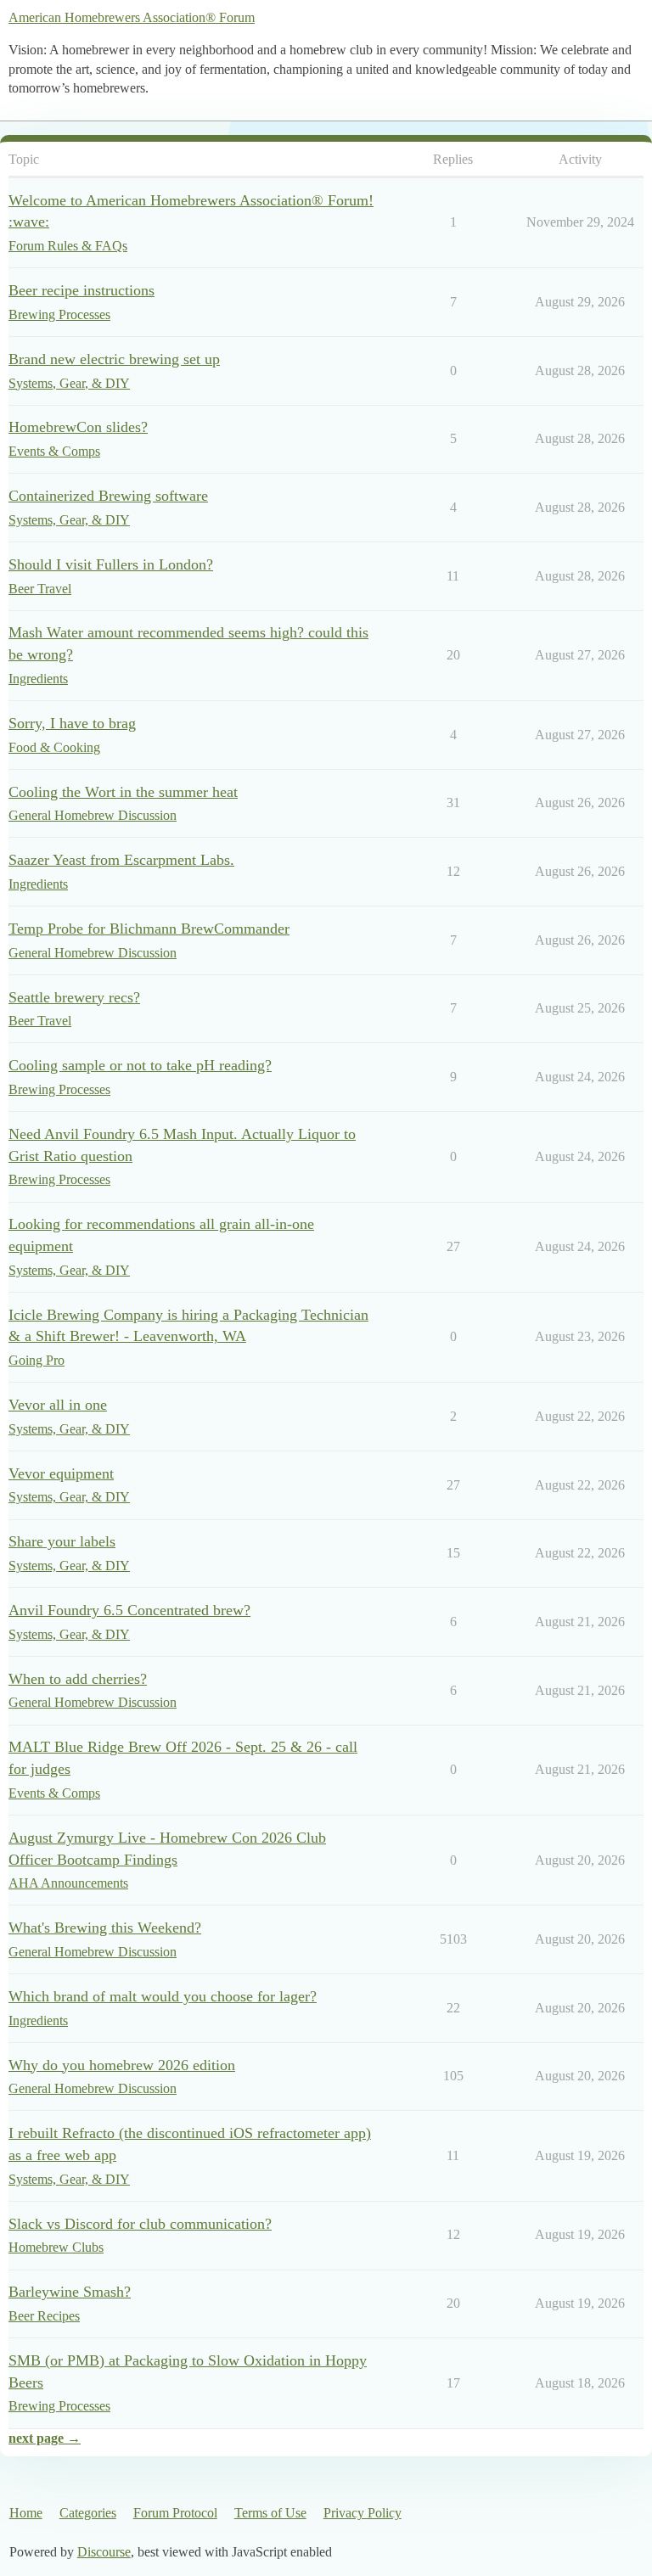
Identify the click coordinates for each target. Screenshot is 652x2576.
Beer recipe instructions (81, 290)
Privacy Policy (363, 2513)
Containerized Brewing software (108, 496)
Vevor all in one (58, 1405)
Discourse (104, 2552)
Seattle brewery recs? (74, 997)
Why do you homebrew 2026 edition (122, 2065)
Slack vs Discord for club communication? (140, 2224)
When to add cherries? (78, 1679)
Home (26, 2513)
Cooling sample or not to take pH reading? (140, 1065)
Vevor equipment (61, 1473)
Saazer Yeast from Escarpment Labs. (121, 860)
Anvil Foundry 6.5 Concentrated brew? (129, 1610)
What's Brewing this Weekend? (105, 1928)
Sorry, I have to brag (72, 723)
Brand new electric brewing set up (114, 359)
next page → (45, 2438)
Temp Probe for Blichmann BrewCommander (149, 929)
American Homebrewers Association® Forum (132, 17)
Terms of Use (270, 2513)
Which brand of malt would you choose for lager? (163, 1996)
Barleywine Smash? (70, 2292)
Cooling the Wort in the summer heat (123, 792)
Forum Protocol (175, 2513)
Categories (88, 2513)
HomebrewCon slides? (78, 427)
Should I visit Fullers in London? (111, 564)
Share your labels (62, 1541)
